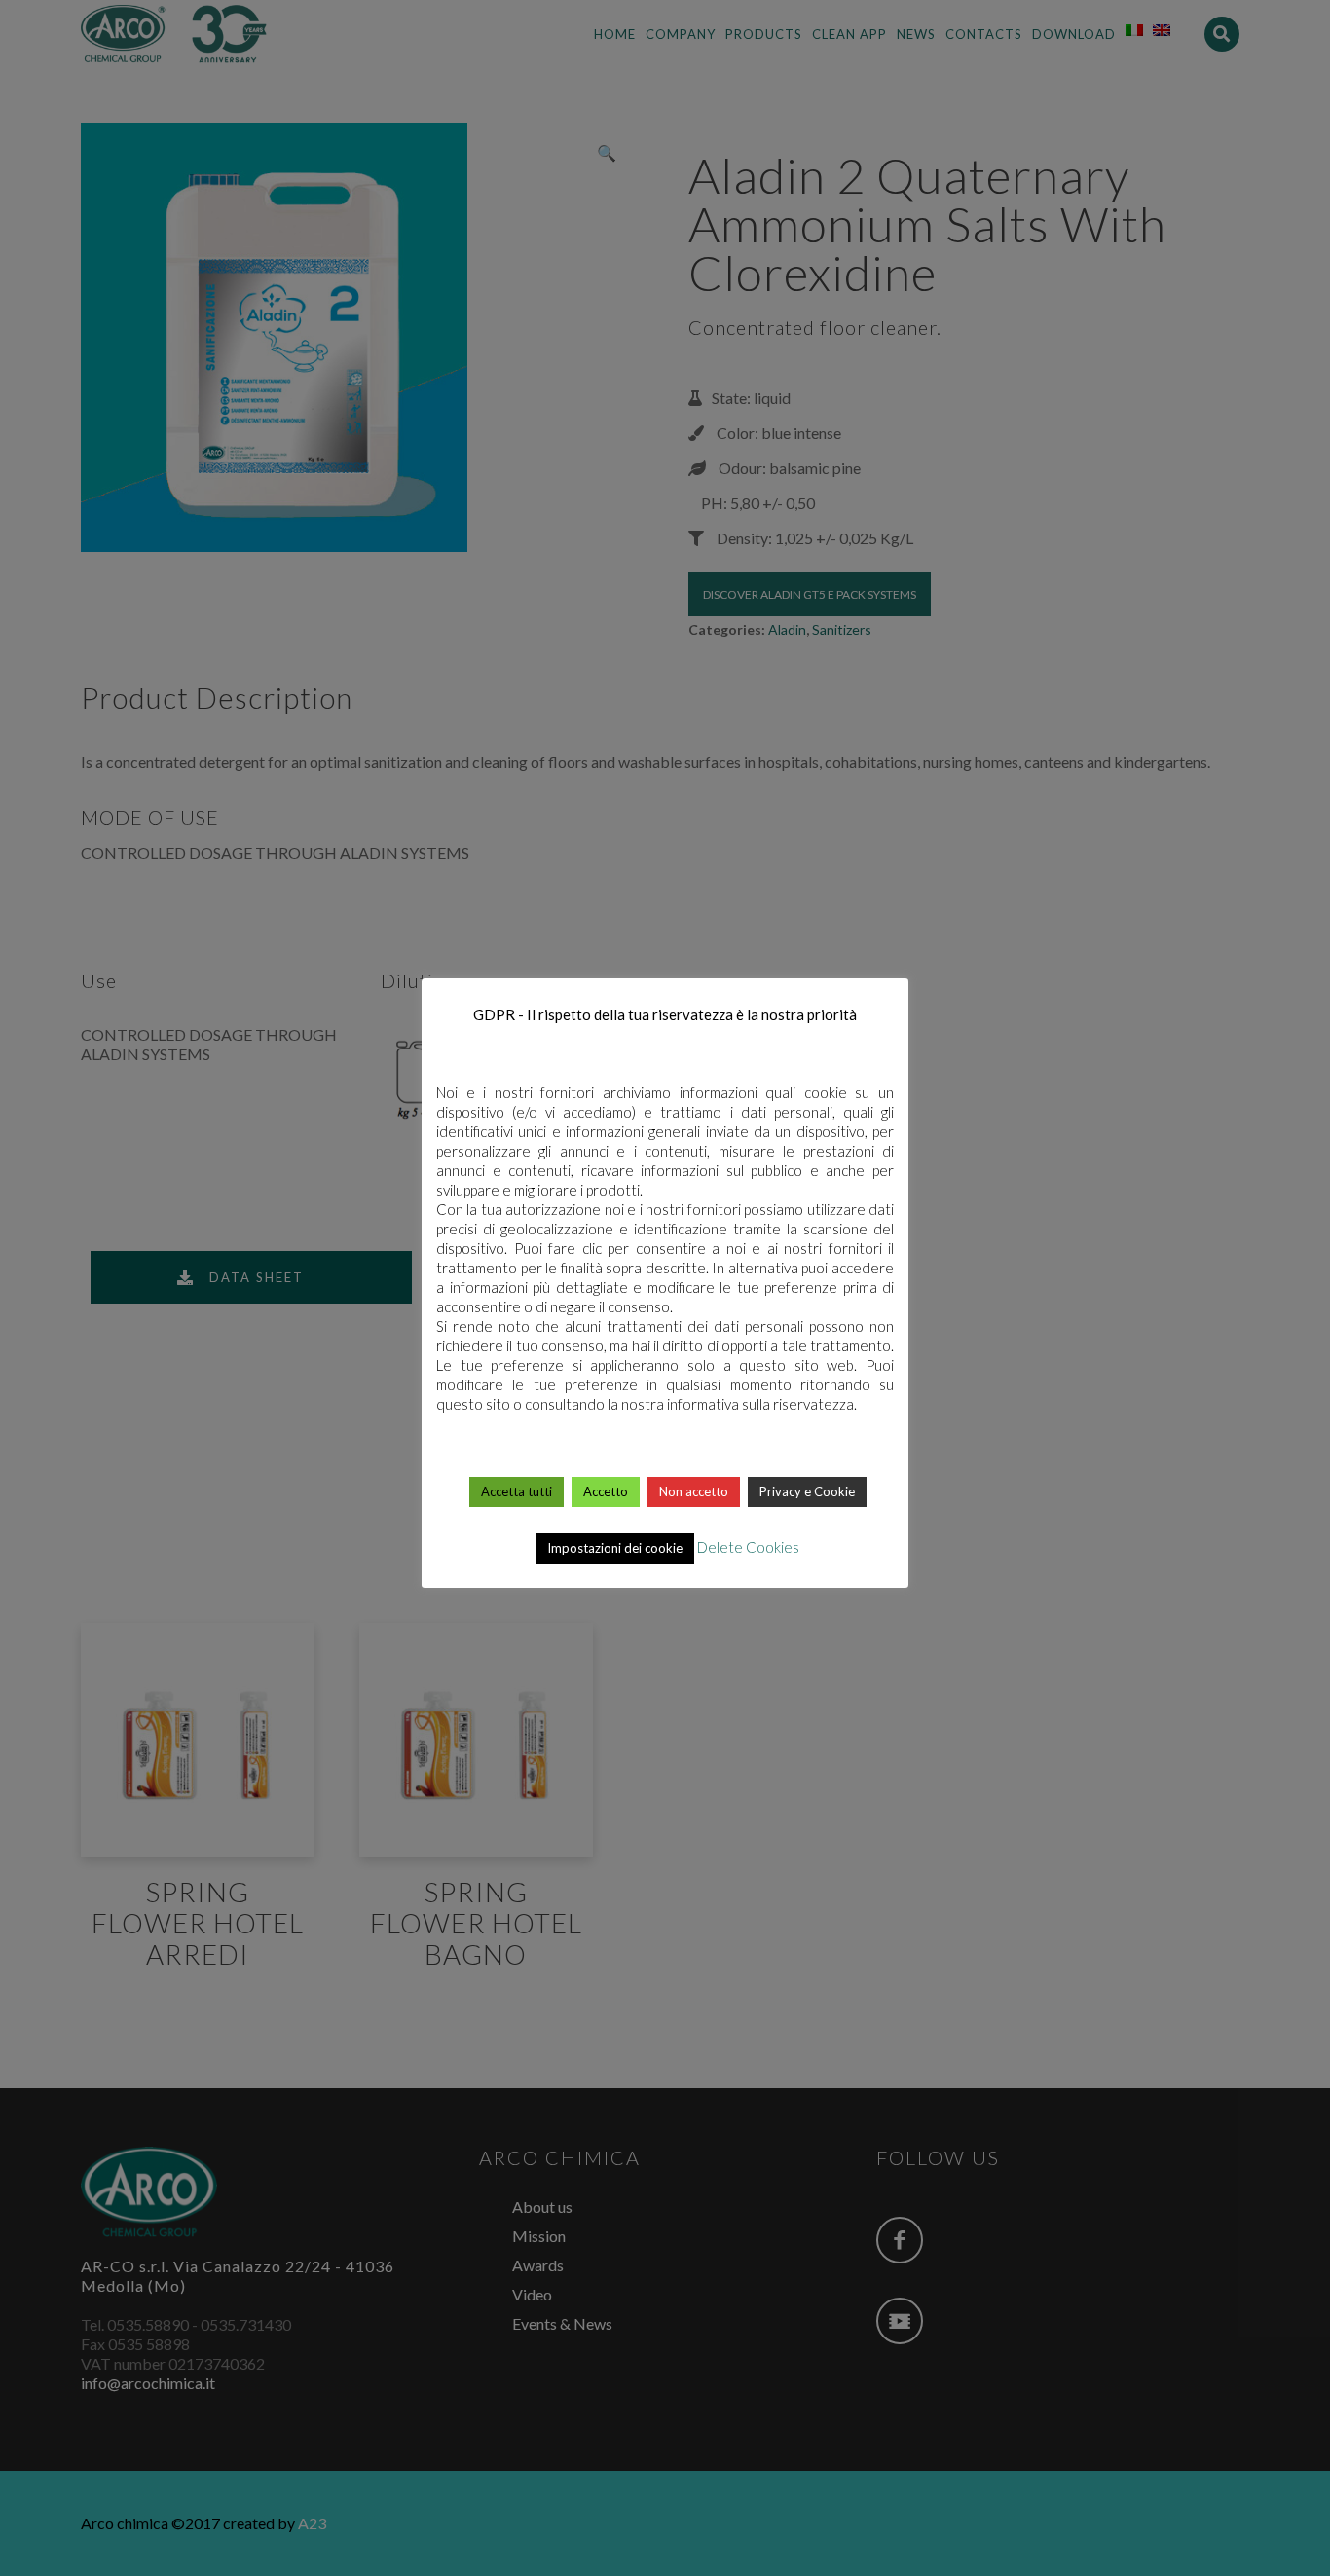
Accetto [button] (606, 1491)
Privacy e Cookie (807, 1491)
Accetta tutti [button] (517, 1491)
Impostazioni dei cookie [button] (615, 1548)
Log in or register (666, 1997)
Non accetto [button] (694, 1491)
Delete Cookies (748, 1547)
